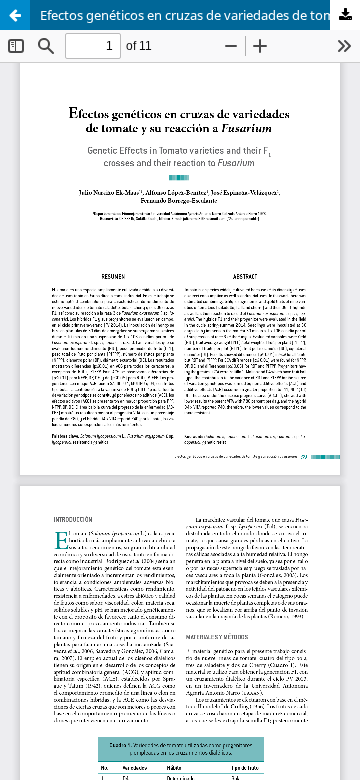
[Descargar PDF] (345, 15)
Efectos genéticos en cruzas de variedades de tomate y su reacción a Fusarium (200, 15)
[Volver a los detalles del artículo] (15, 15)
